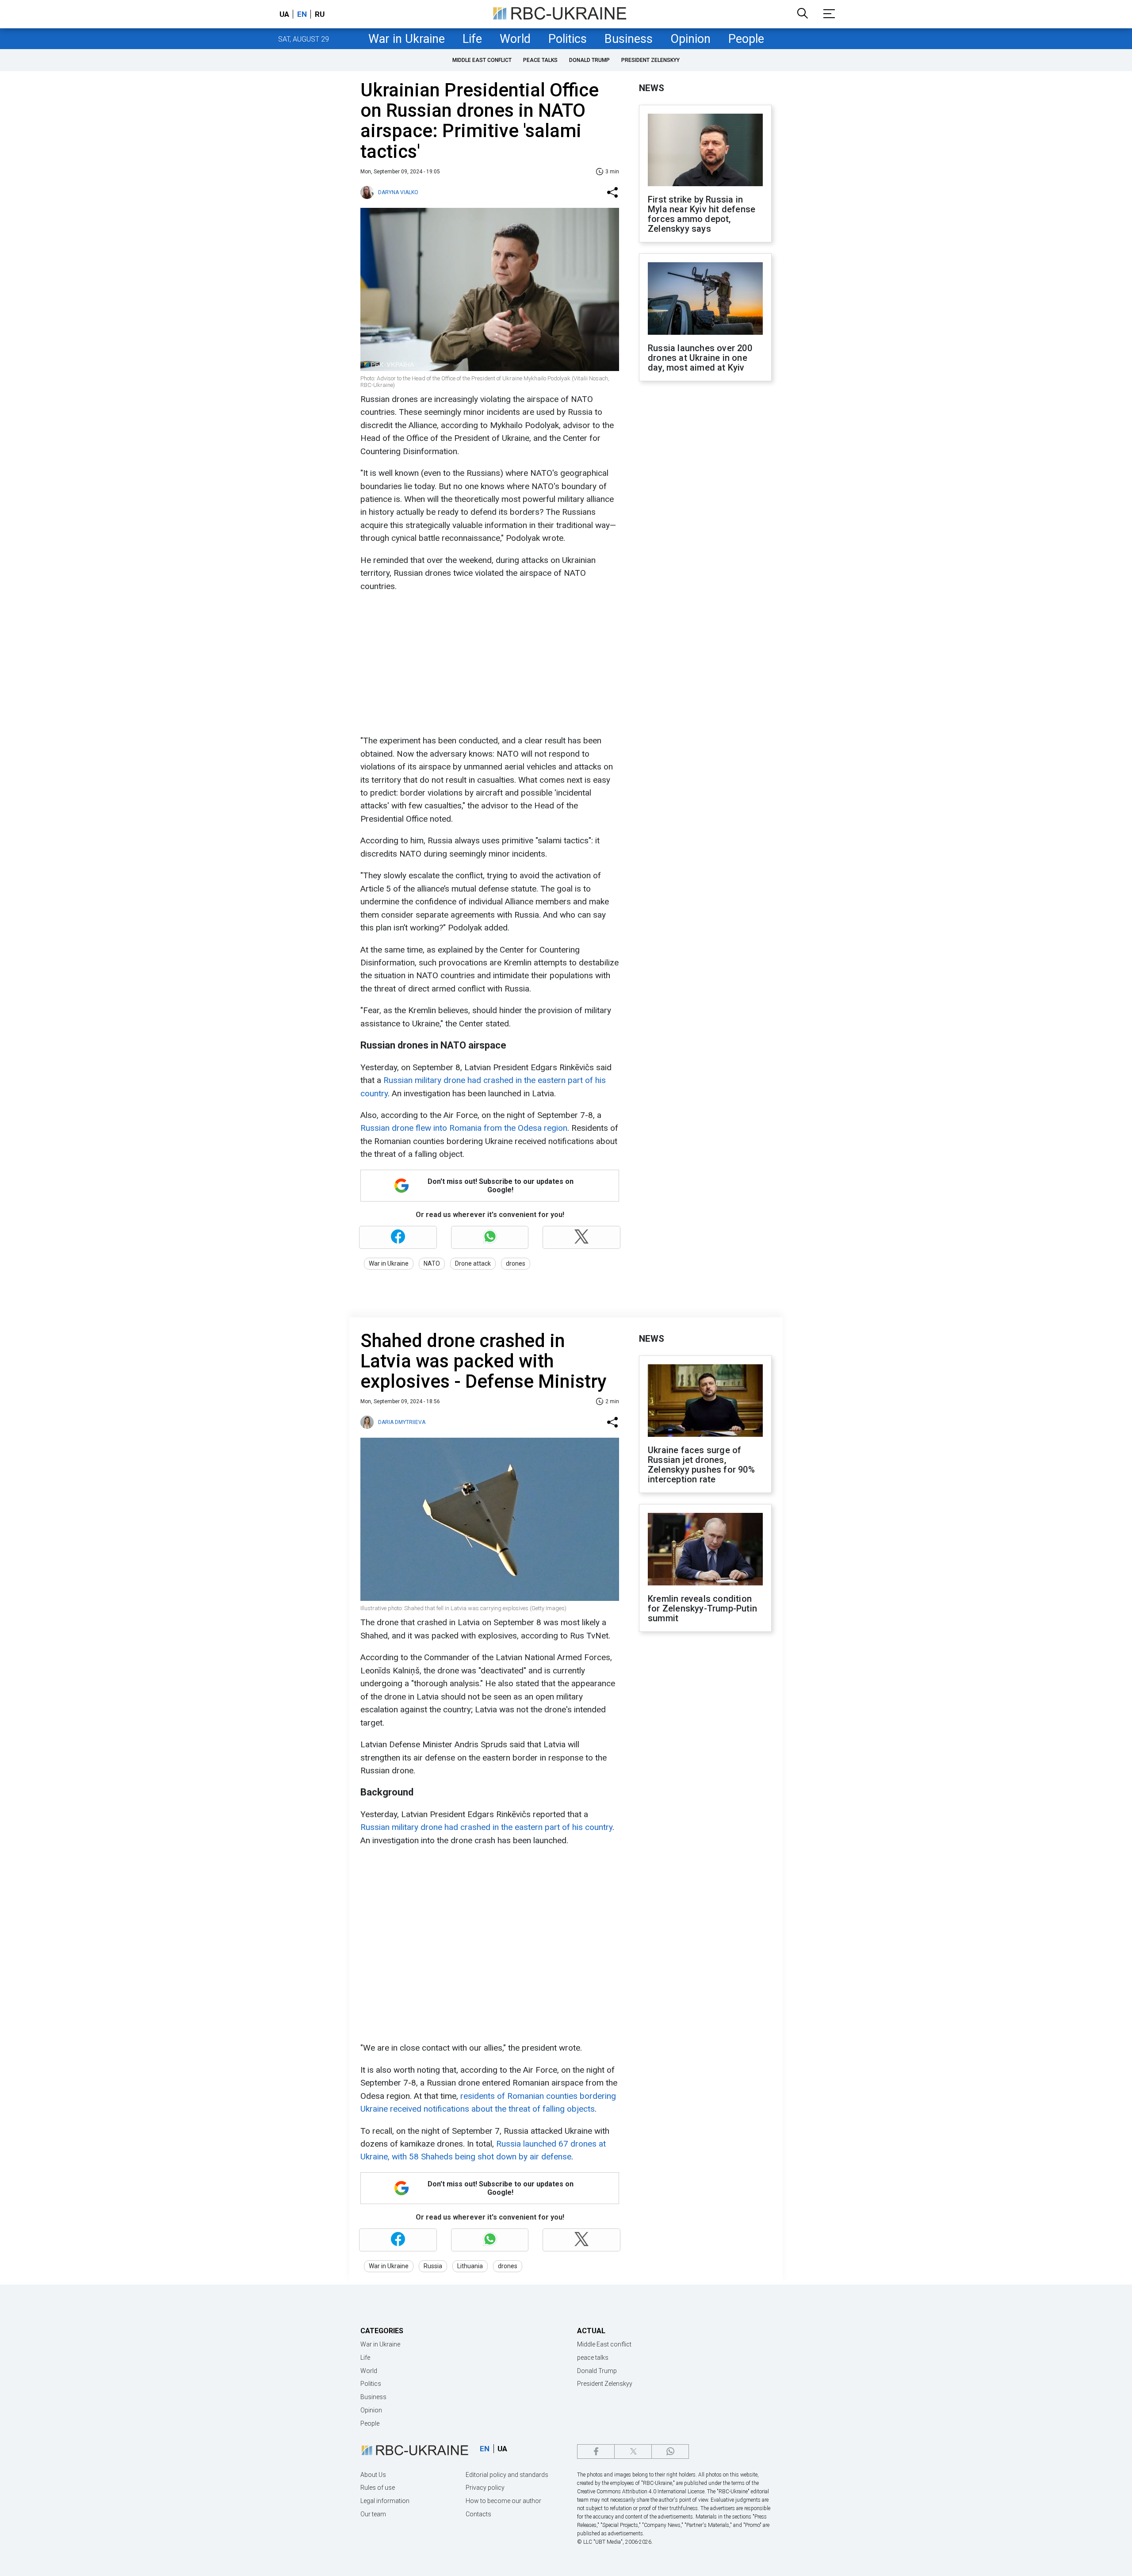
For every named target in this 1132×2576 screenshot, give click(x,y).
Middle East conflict (482, 60)
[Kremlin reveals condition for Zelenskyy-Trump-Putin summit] (705, 1550)
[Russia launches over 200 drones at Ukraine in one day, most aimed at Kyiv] (705, 299)
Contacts (478, 2514)
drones (516, 1263)
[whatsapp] (670, 2452)
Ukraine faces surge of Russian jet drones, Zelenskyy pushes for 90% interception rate (701, 1465)
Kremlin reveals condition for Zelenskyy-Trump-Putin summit (702, 1608)
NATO (432, 1263)
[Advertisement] (489, 663)
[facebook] (596, 2452)
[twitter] (633, 2452)
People (746, 39)
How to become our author (503, 2501)
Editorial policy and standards (507, 2475)
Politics (568, 39)
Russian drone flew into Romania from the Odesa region (464, 1128)
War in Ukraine (407, 39)
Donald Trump (589, 60)
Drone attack (473, 1263)
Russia (433, 2266)
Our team (373, 2514)
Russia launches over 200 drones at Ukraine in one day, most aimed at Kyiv (700, 358)
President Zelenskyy (650, 60)
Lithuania (470, 2266)
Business (629, 39)
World (515, 39)
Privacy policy (485, 2488)
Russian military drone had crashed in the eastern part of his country (486, 1827)
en (302, 14)
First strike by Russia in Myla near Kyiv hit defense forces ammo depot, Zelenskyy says (702, 214)
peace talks (540, 60)
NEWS (652, 88)
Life (472, 39)
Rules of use (378, 2488)
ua (284, 14)
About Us (373, 2475)
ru (320, 14)
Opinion (690, 39)
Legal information (385, 2501)
